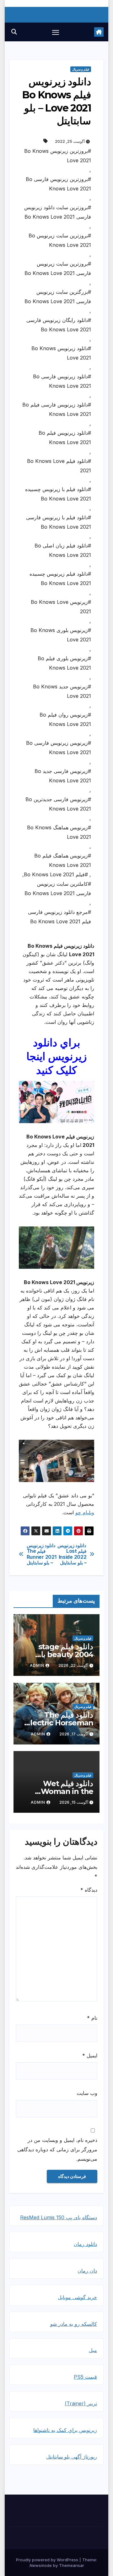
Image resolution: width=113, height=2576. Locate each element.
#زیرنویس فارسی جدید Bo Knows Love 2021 (63, 776)
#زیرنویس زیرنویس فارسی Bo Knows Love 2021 (59, 748)
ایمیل (90, 2055)
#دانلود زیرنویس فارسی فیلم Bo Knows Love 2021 (57, 409)
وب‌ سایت (87, 2093)
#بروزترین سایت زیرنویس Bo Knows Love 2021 (60, 240)
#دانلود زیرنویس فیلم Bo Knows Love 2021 (65, 438)
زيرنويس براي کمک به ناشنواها (65, 2430)
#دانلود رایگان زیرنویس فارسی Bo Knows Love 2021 (59, 325)
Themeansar (72, 2565)
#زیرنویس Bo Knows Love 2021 (61, 607)
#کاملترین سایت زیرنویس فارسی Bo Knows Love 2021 (58, 889)
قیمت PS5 (85, 2377)
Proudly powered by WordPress (48, 2560)
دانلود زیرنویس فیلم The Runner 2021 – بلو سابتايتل (42, 1554)
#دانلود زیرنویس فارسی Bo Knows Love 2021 (62, 381)
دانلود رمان (85, 2244)
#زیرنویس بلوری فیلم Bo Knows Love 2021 (64, 663)
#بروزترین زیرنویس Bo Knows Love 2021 (58, 156)
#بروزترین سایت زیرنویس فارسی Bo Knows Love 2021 (58, 268)
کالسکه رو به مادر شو (74, 2324)
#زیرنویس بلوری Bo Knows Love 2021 (61, 635)
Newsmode (41, 2565)
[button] (14, 32)
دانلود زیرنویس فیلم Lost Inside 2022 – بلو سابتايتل (72, 1554)
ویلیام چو (85, 1512)
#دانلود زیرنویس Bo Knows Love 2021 (61, 353)
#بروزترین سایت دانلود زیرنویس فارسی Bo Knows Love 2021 (58, 212)
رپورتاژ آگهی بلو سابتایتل (72, 2457)
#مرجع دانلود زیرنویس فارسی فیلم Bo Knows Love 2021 (59, 917)
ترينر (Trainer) (81, 2403)
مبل (93, 2350)
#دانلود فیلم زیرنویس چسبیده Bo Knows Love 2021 (60, 578)
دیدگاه (89, 1890)
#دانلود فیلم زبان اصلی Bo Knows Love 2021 (63, 550)
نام (92, 2018)
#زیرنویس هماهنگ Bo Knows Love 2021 (59, 832)
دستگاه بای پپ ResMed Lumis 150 (59, 2217)
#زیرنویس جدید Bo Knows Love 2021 (62, 691)
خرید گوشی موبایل (77, 2297)
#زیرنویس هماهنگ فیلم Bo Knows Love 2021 (63, 860)
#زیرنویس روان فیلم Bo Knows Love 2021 (65, 719)
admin (37, 1665)
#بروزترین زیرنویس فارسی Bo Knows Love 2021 (58, 184)
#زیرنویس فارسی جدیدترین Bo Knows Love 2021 (58, 804)
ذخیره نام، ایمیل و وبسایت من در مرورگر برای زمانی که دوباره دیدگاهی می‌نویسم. (57, 2149)
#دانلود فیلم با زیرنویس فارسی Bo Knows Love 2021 (59, 522)
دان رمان (87, 2271)
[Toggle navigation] (56, 32)
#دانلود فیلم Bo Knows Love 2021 (59, 466)
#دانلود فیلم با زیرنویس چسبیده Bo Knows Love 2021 (58, 494)
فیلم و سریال (81, 69)
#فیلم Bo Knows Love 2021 (56, 874)
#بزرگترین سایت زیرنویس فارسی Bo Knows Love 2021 (58, 297)
